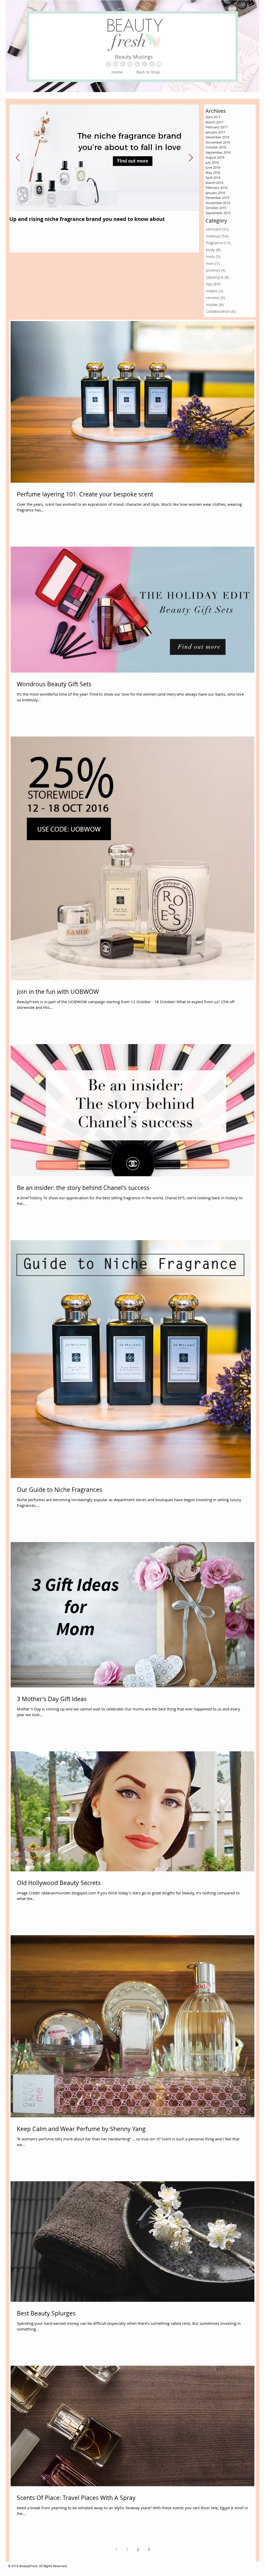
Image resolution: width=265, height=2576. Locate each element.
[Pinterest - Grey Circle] (123, 64)
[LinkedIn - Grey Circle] (137, 64)
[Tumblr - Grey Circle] (152, 64)
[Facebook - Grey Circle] (108, 64)
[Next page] (149, 2549)
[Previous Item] (18, 158)
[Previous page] (116, 2549)
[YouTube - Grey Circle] (159, 64)
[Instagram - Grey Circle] (130, 64)
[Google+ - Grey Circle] (145, 64)
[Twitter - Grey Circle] (116, 64)
